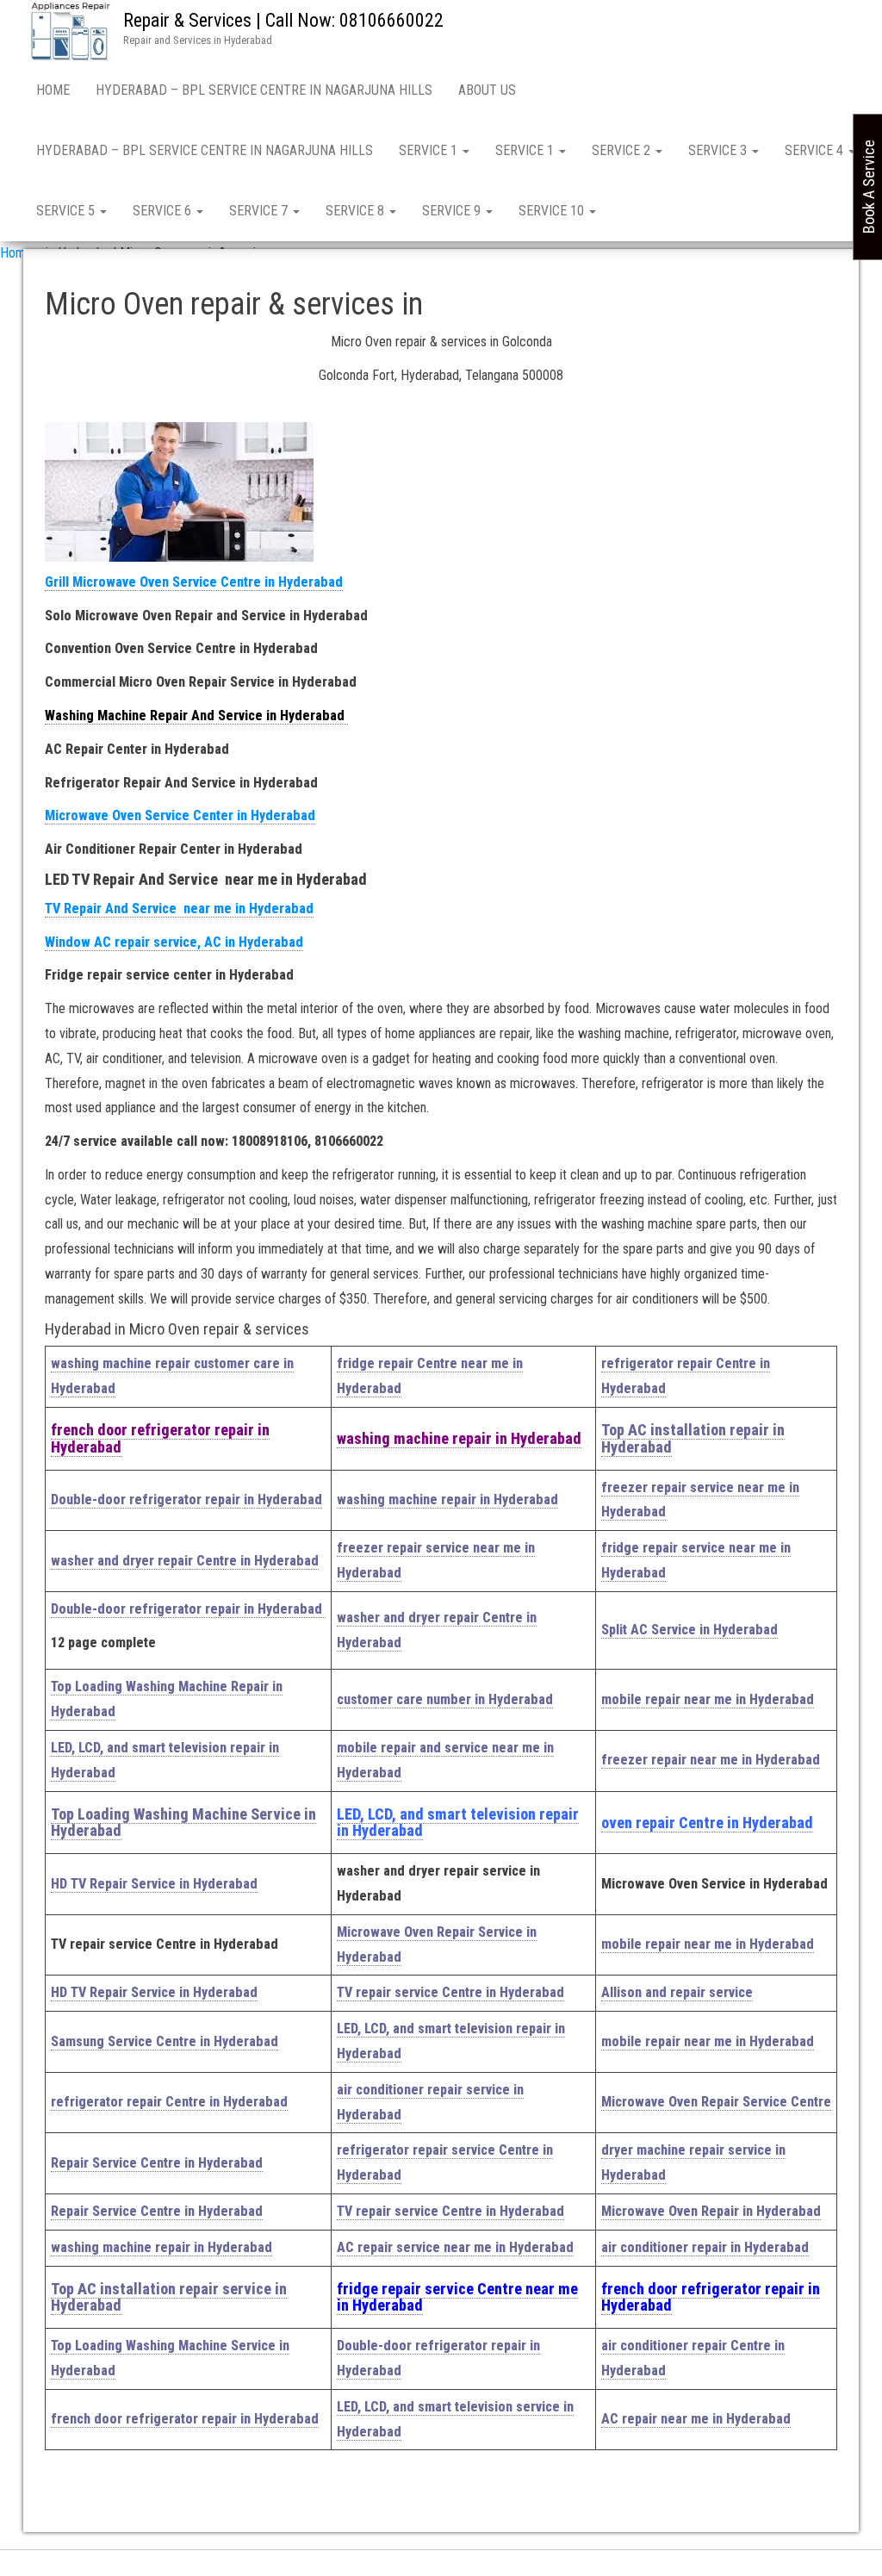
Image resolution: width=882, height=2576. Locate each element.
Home (53, 90)
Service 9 (453, 211)
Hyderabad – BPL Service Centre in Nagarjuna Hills (264, 90)
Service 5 (67, 211)
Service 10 (553, 211)
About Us (487, 90)
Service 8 (357, 211)
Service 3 (719, 150)
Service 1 (430, 150)
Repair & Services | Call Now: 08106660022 (283, 20)
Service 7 (260, 211)
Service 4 (816, 150)
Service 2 (623, 150)
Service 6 (164, 211)
